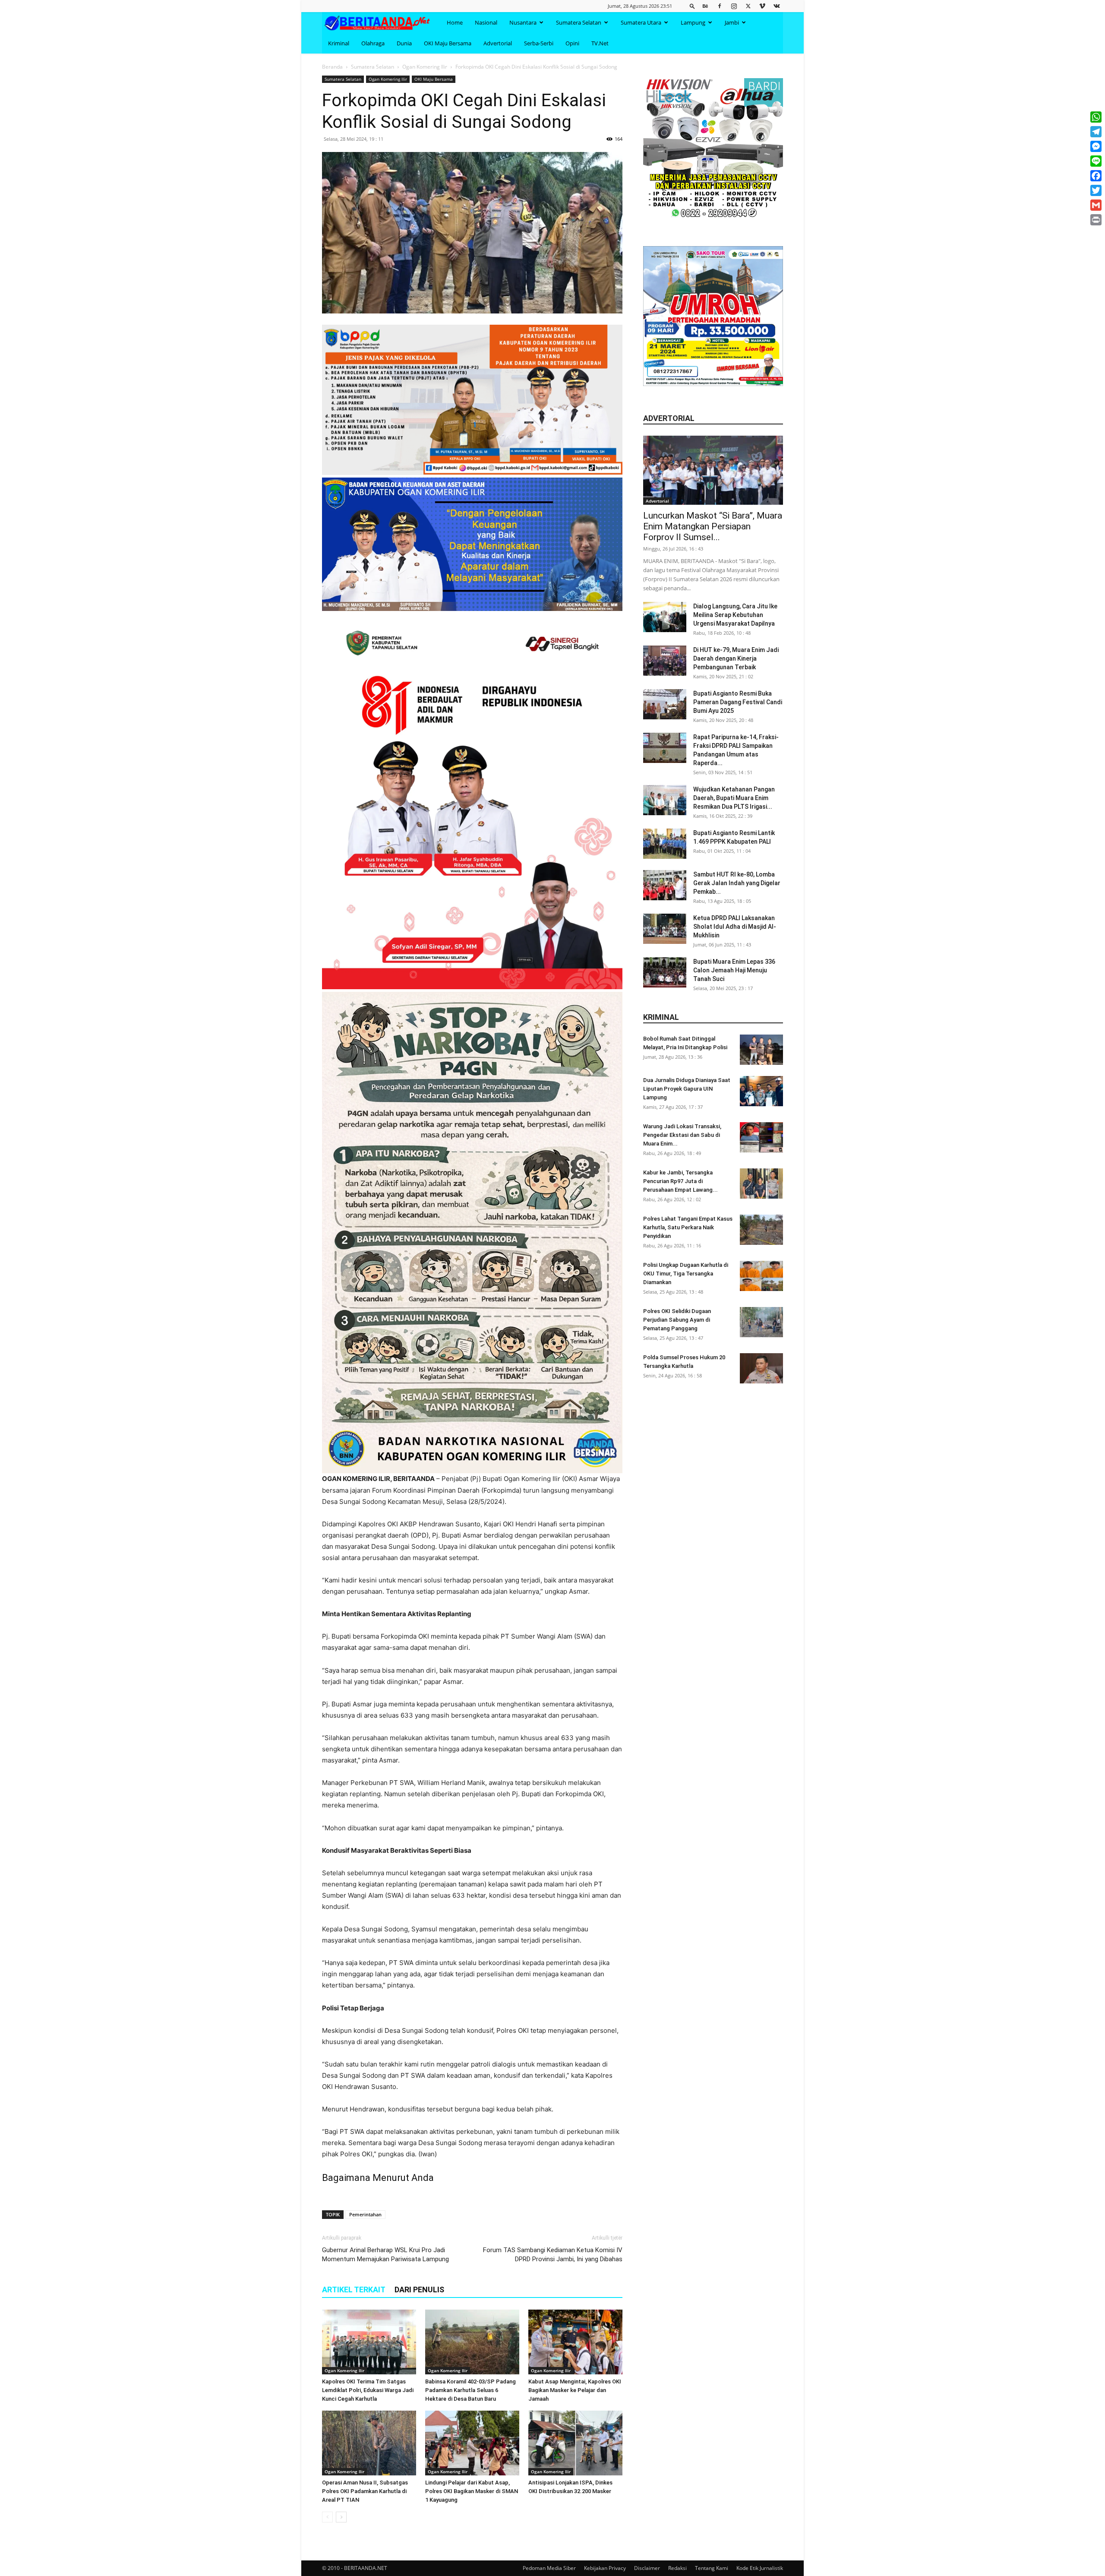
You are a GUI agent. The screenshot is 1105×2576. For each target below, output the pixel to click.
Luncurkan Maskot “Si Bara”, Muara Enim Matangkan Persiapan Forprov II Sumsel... (713, 526)
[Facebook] (720, 6)
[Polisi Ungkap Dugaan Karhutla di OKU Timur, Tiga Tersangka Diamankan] (761, 1276)
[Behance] (705, 6)
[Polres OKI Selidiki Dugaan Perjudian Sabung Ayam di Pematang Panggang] (761, 1322)
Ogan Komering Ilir (425, 67)
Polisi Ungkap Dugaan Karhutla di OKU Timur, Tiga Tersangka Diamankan (686, 1274)
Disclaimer (647, 2568)
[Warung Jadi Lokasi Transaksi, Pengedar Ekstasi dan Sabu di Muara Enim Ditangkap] (761, 1137)
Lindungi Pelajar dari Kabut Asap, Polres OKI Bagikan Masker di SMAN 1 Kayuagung (472, 2491)
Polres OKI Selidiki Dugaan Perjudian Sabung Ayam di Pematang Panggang (677, 1320)
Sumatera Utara (641, 22)
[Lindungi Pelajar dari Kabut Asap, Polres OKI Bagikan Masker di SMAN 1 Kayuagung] (472, 2443)
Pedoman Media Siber (549, 2568)
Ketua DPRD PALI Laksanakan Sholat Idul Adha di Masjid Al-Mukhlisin (735, 927)
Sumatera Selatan (579, 22)
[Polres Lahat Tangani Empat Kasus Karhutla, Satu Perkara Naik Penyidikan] (761, 1230)
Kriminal (339, 43)
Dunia (404, 43)
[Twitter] (748, 6)
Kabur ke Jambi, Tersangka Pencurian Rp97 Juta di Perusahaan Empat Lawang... (680, 1181)
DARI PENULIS (419, 2290)
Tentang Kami (712, 2568)
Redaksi (677, 2568)
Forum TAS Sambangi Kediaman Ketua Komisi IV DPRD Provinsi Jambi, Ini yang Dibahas (553, 2255)
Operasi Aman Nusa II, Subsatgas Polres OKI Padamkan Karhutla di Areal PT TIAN (365, 2491)
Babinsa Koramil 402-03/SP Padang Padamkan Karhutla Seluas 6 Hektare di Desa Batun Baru (470, 2390)
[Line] (1096, 161)
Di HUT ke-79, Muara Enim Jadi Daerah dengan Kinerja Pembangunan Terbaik (736, 658)
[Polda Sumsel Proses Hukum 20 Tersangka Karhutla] (761, 1368)
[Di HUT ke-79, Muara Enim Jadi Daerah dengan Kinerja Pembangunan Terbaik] (665, 661)
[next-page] (341, 2517)
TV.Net (600, 43)
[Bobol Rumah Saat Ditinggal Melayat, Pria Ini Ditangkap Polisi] (761, 1050)
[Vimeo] (762, 6)
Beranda (332, 67)
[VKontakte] (777, 6)
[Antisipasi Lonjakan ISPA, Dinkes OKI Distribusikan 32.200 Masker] (575, 2443)
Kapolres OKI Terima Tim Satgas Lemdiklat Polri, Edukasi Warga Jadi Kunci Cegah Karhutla (368, 2390)
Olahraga (373, 43)
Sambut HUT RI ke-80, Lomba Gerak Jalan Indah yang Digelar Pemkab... (737, 883)
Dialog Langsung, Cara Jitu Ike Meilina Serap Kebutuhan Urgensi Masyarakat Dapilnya (735, 615)
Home (455, 22)
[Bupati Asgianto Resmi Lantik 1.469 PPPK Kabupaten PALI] (665, 844)
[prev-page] (327, 2517)
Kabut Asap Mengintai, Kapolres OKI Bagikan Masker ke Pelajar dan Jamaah (575, 2390)
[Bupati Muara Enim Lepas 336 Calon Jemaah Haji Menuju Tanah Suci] (665, 972)
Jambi (732, 22)
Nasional (486, 22)
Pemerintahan (365, 2214)
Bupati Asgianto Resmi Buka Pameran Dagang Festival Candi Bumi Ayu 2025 (738, 702)
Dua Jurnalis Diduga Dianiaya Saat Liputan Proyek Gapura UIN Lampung (687, 1089)
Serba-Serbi (539, 43)
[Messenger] (1096, 146)
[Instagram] (734, 6)
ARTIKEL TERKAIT (354, 2290)
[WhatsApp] (1096, 117)
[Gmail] (1096, 205)
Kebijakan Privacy (605, 2568)
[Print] (1096, 220)
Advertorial (498, 43)
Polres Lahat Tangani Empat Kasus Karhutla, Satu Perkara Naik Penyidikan (688, 1227)
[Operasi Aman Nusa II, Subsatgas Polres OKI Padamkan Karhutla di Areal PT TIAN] (369, 2443)
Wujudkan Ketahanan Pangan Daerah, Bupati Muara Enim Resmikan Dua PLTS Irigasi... (734, 798)
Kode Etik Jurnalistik (760, 2568)
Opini (572, 43)
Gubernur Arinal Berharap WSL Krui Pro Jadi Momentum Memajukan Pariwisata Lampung (385, 2255)
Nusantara (523, 22)
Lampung (693, 22)
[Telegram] (1096, 132)
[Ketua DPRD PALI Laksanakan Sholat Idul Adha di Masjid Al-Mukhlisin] (665, 929)
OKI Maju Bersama (448, 43)
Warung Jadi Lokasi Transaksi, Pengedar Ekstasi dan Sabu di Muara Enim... (682, 1135)
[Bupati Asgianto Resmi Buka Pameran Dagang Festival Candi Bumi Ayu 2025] (665, 704)
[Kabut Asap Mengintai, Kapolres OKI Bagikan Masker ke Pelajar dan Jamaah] (575, 2342)
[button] (692, 6)
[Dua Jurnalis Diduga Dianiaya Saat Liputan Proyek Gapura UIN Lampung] (761, 1091)
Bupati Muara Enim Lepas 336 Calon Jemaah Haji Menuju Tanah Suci (734, 970)
